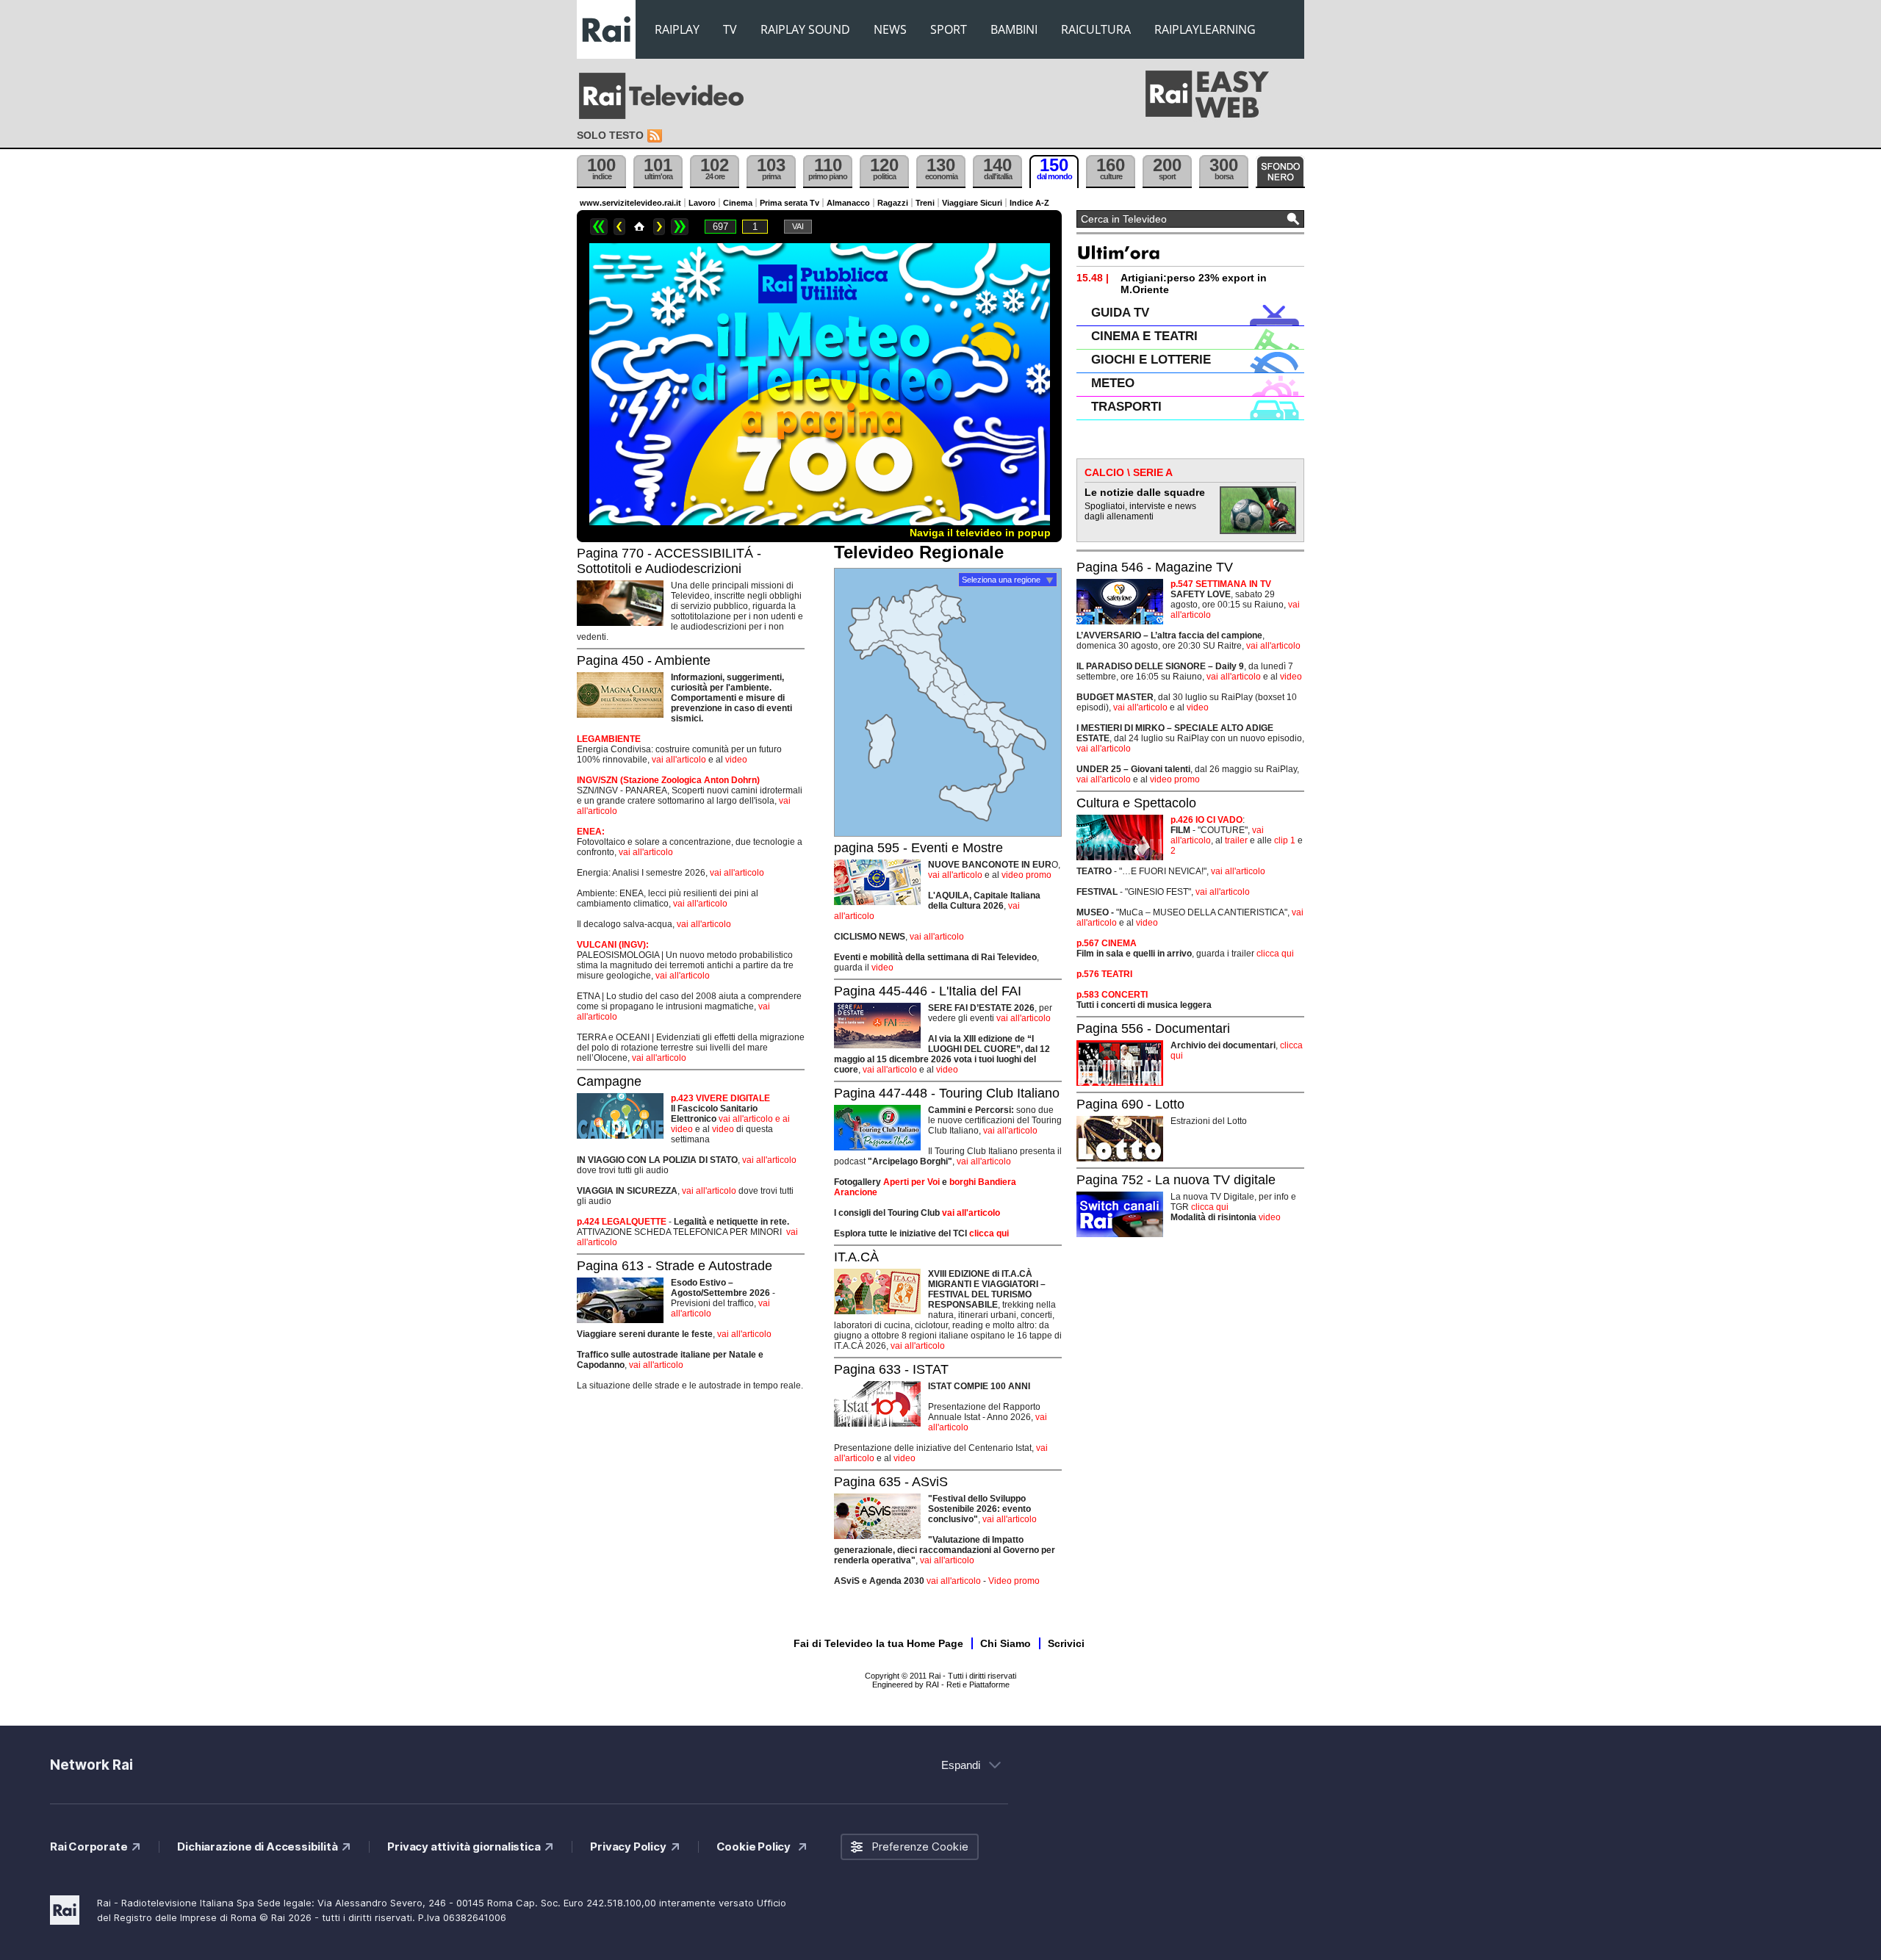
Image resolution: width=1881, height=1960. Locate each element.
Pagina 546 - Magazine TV (1155, 567)
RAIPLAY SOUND (805, 29)
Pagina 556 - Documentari (1153, 1028)
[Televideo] (669, 96)
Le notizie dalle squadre (1145, 492)
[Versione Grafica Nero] (1280, 172)
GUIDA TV (1120, 313)
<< (599, 227)
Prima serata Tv (790, 203)
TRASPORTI (1126, 407)
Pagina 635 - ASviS (891, 1482)
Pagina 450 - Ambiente (644, 660)
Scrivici (1066, 1643)
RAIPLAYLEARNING (1205, 29)
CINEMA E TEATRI (1144, 336)
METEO (1113, 383)
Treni (925, 203)
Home (639, 227)
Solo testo (610, 135)
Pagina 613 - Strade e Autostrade (675, 1266)
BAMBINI (1014, 29)
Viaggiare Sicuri (972, 203)
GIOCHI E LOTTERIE (1151, 360)
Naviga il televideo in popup (980, 533)
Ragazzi (893, 203)
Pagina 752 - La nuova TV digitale (1176, 1180)
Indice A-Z (1029, 203)
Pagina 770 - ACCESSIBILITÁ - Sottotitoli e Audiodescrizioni (669, 561)
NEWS (890, 29)
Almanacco (848, 203)
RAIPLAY (677, 29)
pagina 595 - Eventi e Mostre (918, 848)
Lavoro (702, 203)
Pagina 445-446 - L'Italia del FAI (928, 991)
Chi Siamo (1006, 1643)
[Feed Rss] (656, 136)
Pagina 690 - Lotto (1130, 1104)
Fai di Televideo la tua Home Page (878, 1643)
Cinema (738, 203)
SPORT (949, 29)
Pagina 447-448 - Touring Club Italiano (947, 1093)
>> (680, 227)
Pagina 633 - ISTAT (891, 1369)
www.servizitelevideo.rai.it (630, 203)
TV (730, 29)
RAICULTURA (1096, 29)
